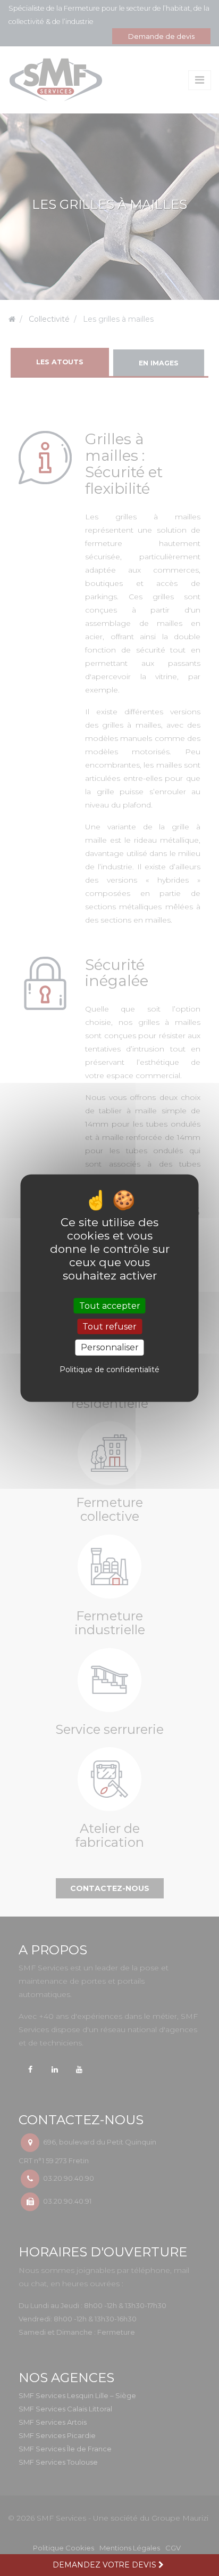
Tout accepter (110, 1306)
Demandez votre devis (106, 2565)
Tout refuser (109, 1327)
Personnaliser (110, 1347)
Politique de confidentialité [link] (109, 1369)
